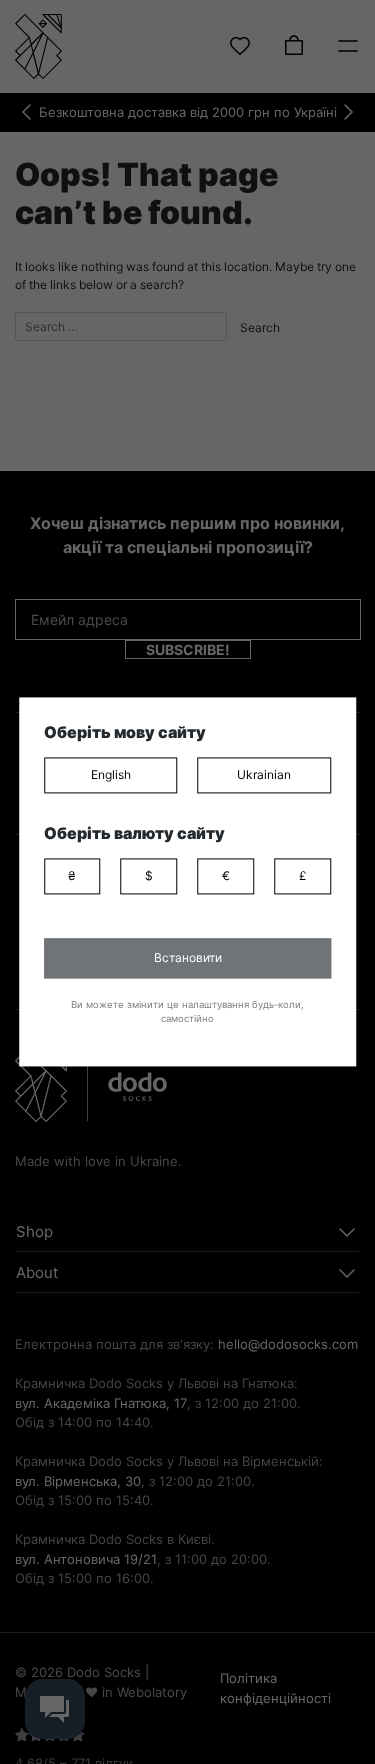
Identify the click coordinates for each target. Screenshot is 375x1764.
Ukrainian (264, 774)
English (111, 774)
